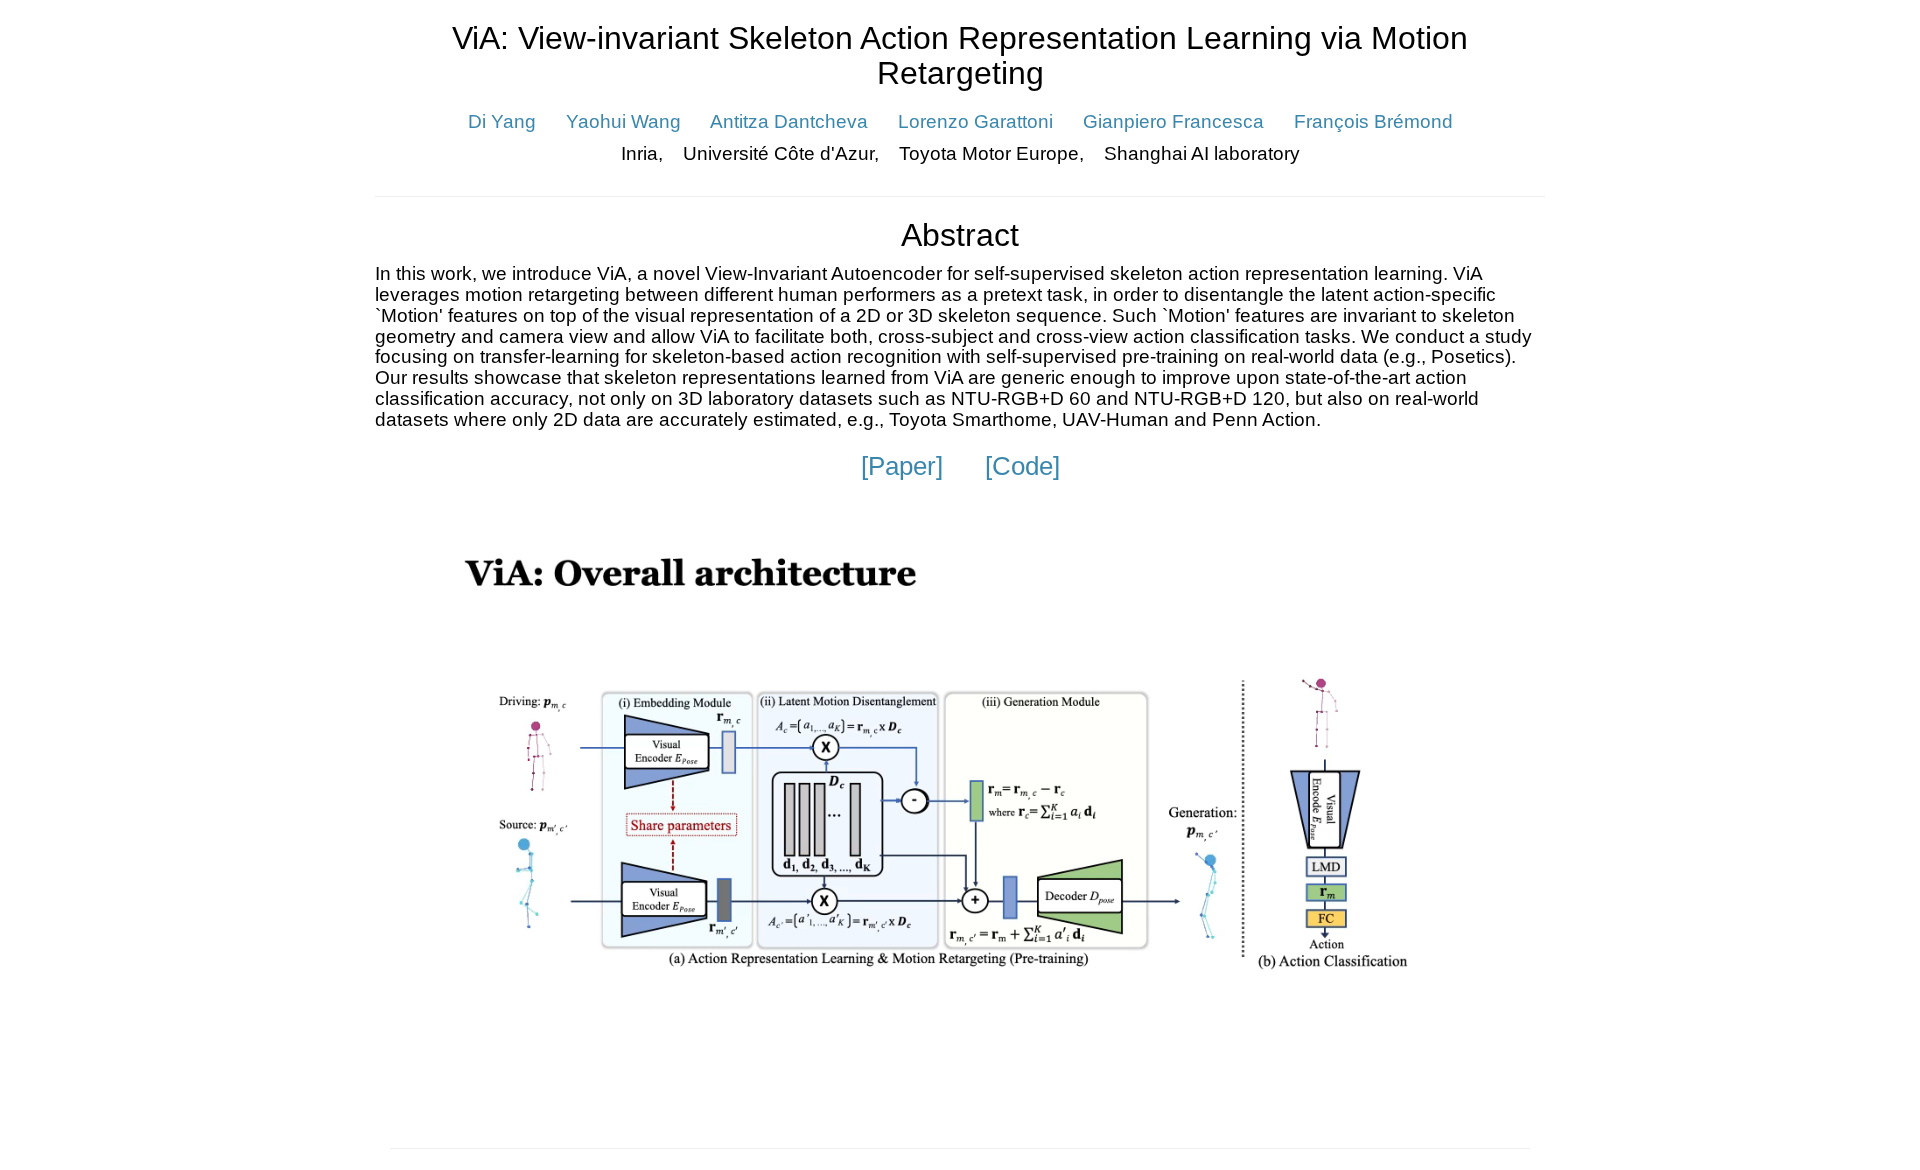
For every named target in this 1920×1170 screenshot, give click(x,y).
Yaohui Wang (626, 121)
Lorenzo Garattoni (975, 121)
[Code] (1022, 466)
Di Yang (504, 121)
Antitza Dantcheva (789, 121)
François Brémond (1373, 121)
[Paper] (902, 466)
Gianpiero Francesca (1176, 121)
